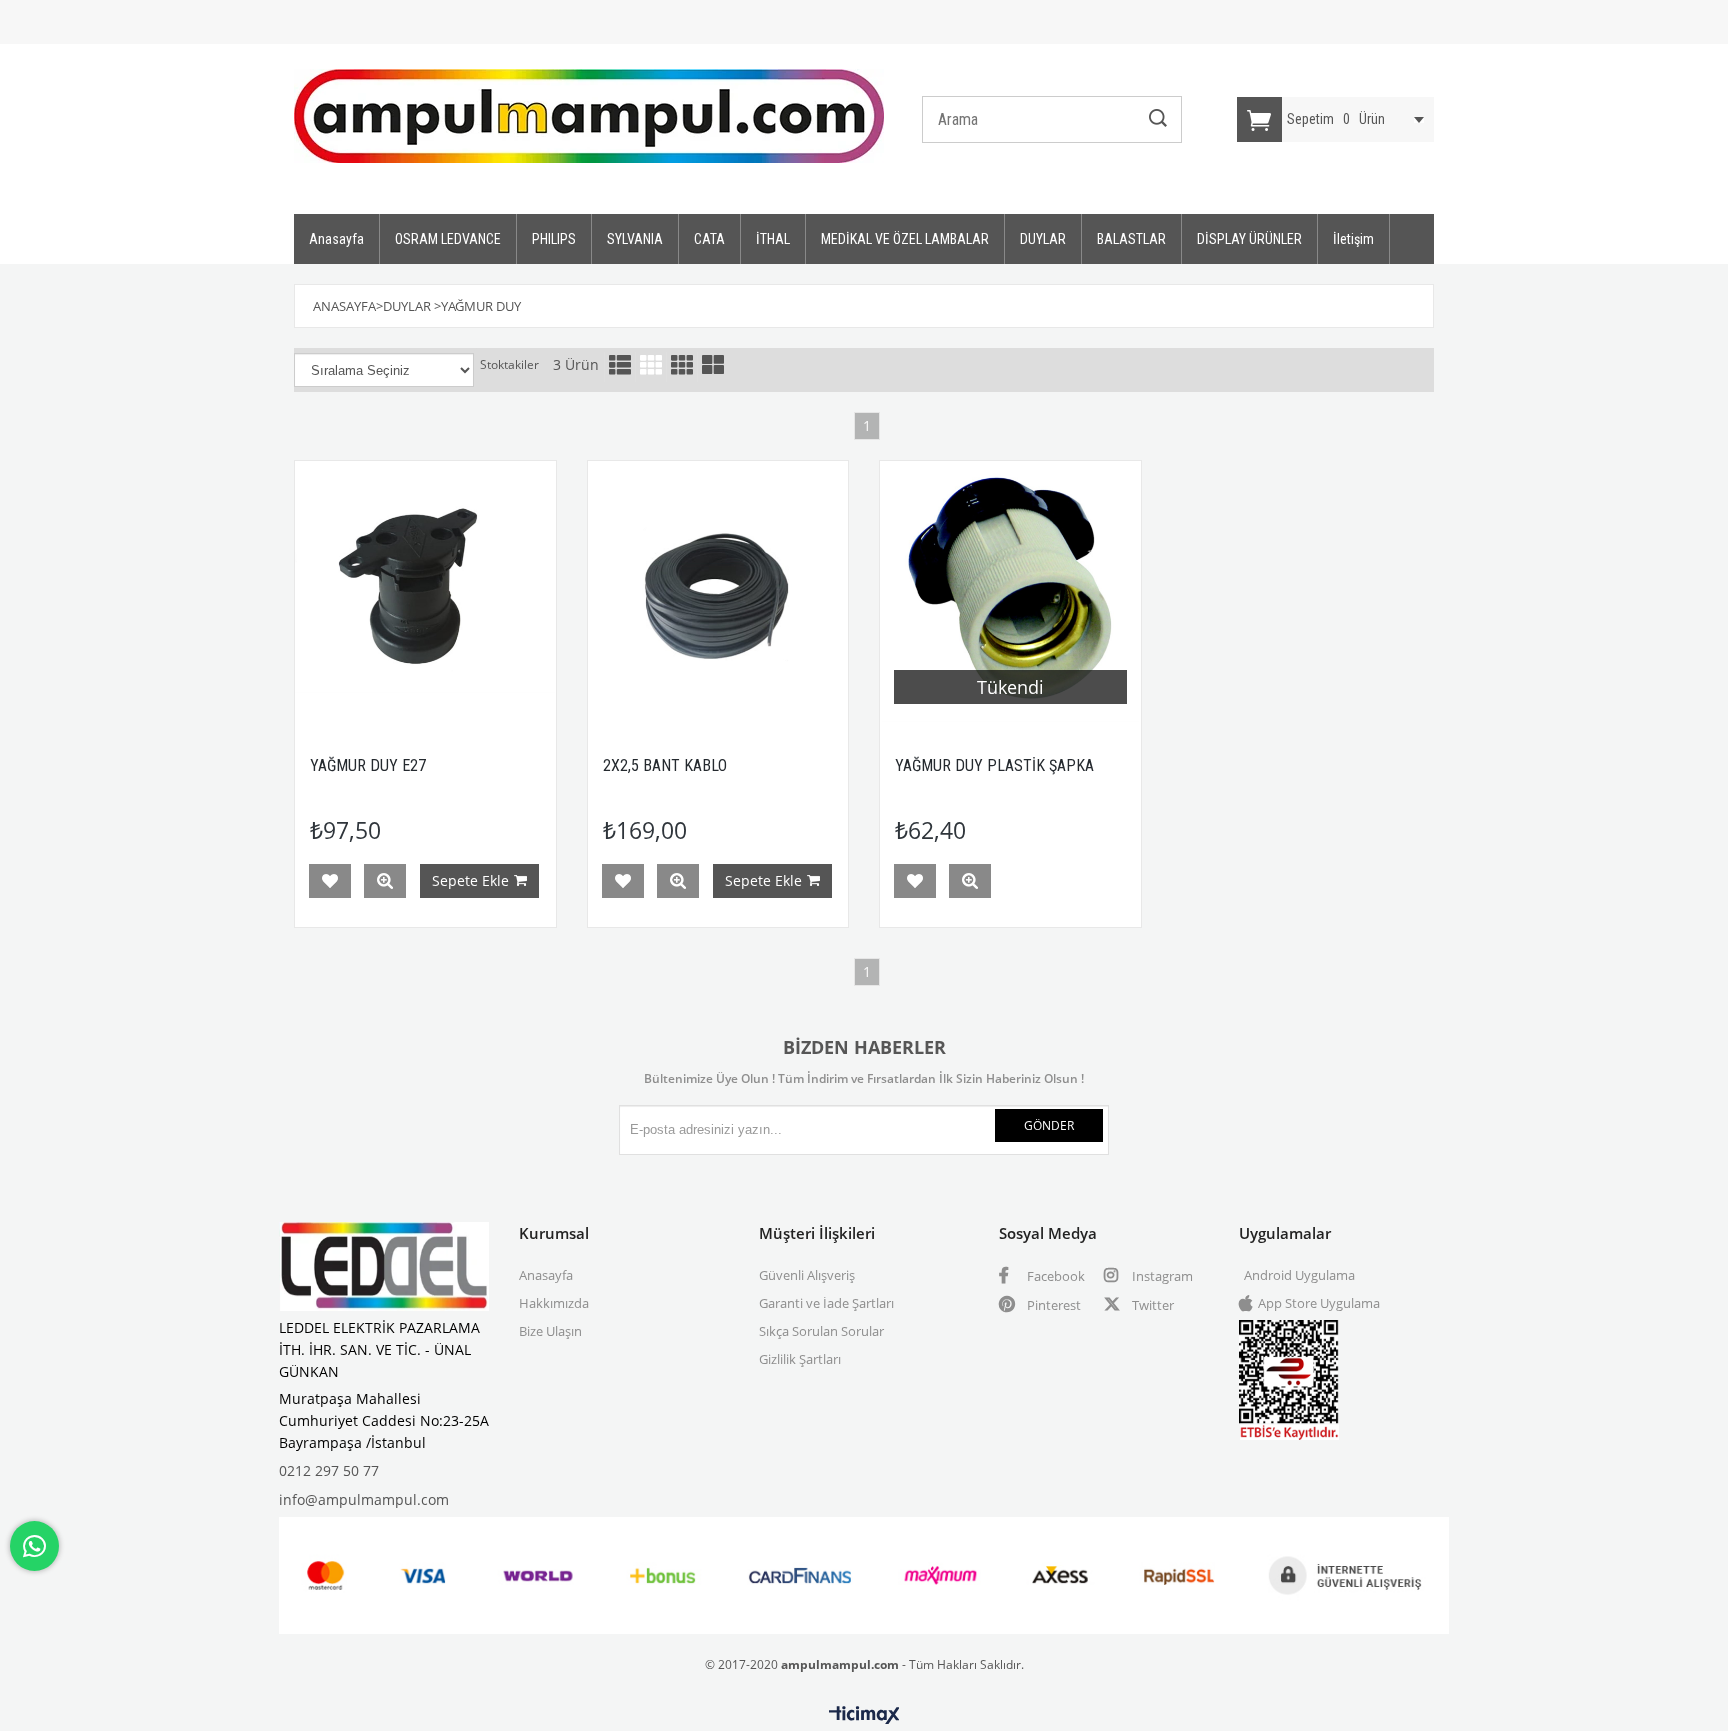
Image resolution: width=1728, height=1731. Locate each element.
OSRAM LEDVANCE (448, 239)
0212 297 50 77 (329, 1470)
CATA (709, 239)
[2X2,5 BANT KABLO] (718, 591)
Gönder (1049, 1125)
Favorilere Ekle (330, 881)
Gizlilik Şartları (800, 1359)
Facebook (1054, 1276)
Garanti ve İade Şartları (826, 1303)
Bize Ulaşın (550, 1331)
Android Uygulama (1299, 1275)
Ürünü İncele (385, 881)
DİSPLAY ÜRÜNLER (1249, 239)
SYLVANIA (635, 239)
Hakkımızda (554, 1303)
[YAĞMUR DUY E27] (425, 591)
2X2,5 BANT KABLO (665, 765)
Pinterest (1052, 1305)
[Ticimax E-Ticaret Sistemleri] (864, 1716)
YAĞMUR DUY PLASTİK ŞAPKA (994, 765)
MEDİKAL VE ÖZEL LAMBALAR (905, 239)
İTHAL (773, 239)
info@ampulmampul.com (364, 1499)
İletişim (1353, 239)
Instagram (1161, 1276)
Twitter (1151, 1305)
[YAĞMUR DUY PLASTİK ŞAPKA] (1010, 591)
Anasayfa (336, 239)
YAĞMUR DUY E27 (368, 765)
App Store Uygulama (1319, 1303)
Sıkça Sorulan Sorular (821, 1331)
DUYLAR (1043, 239)
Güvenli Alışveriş (807, 1275)
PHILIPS (554, 239)
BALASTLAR (1131, 239)
